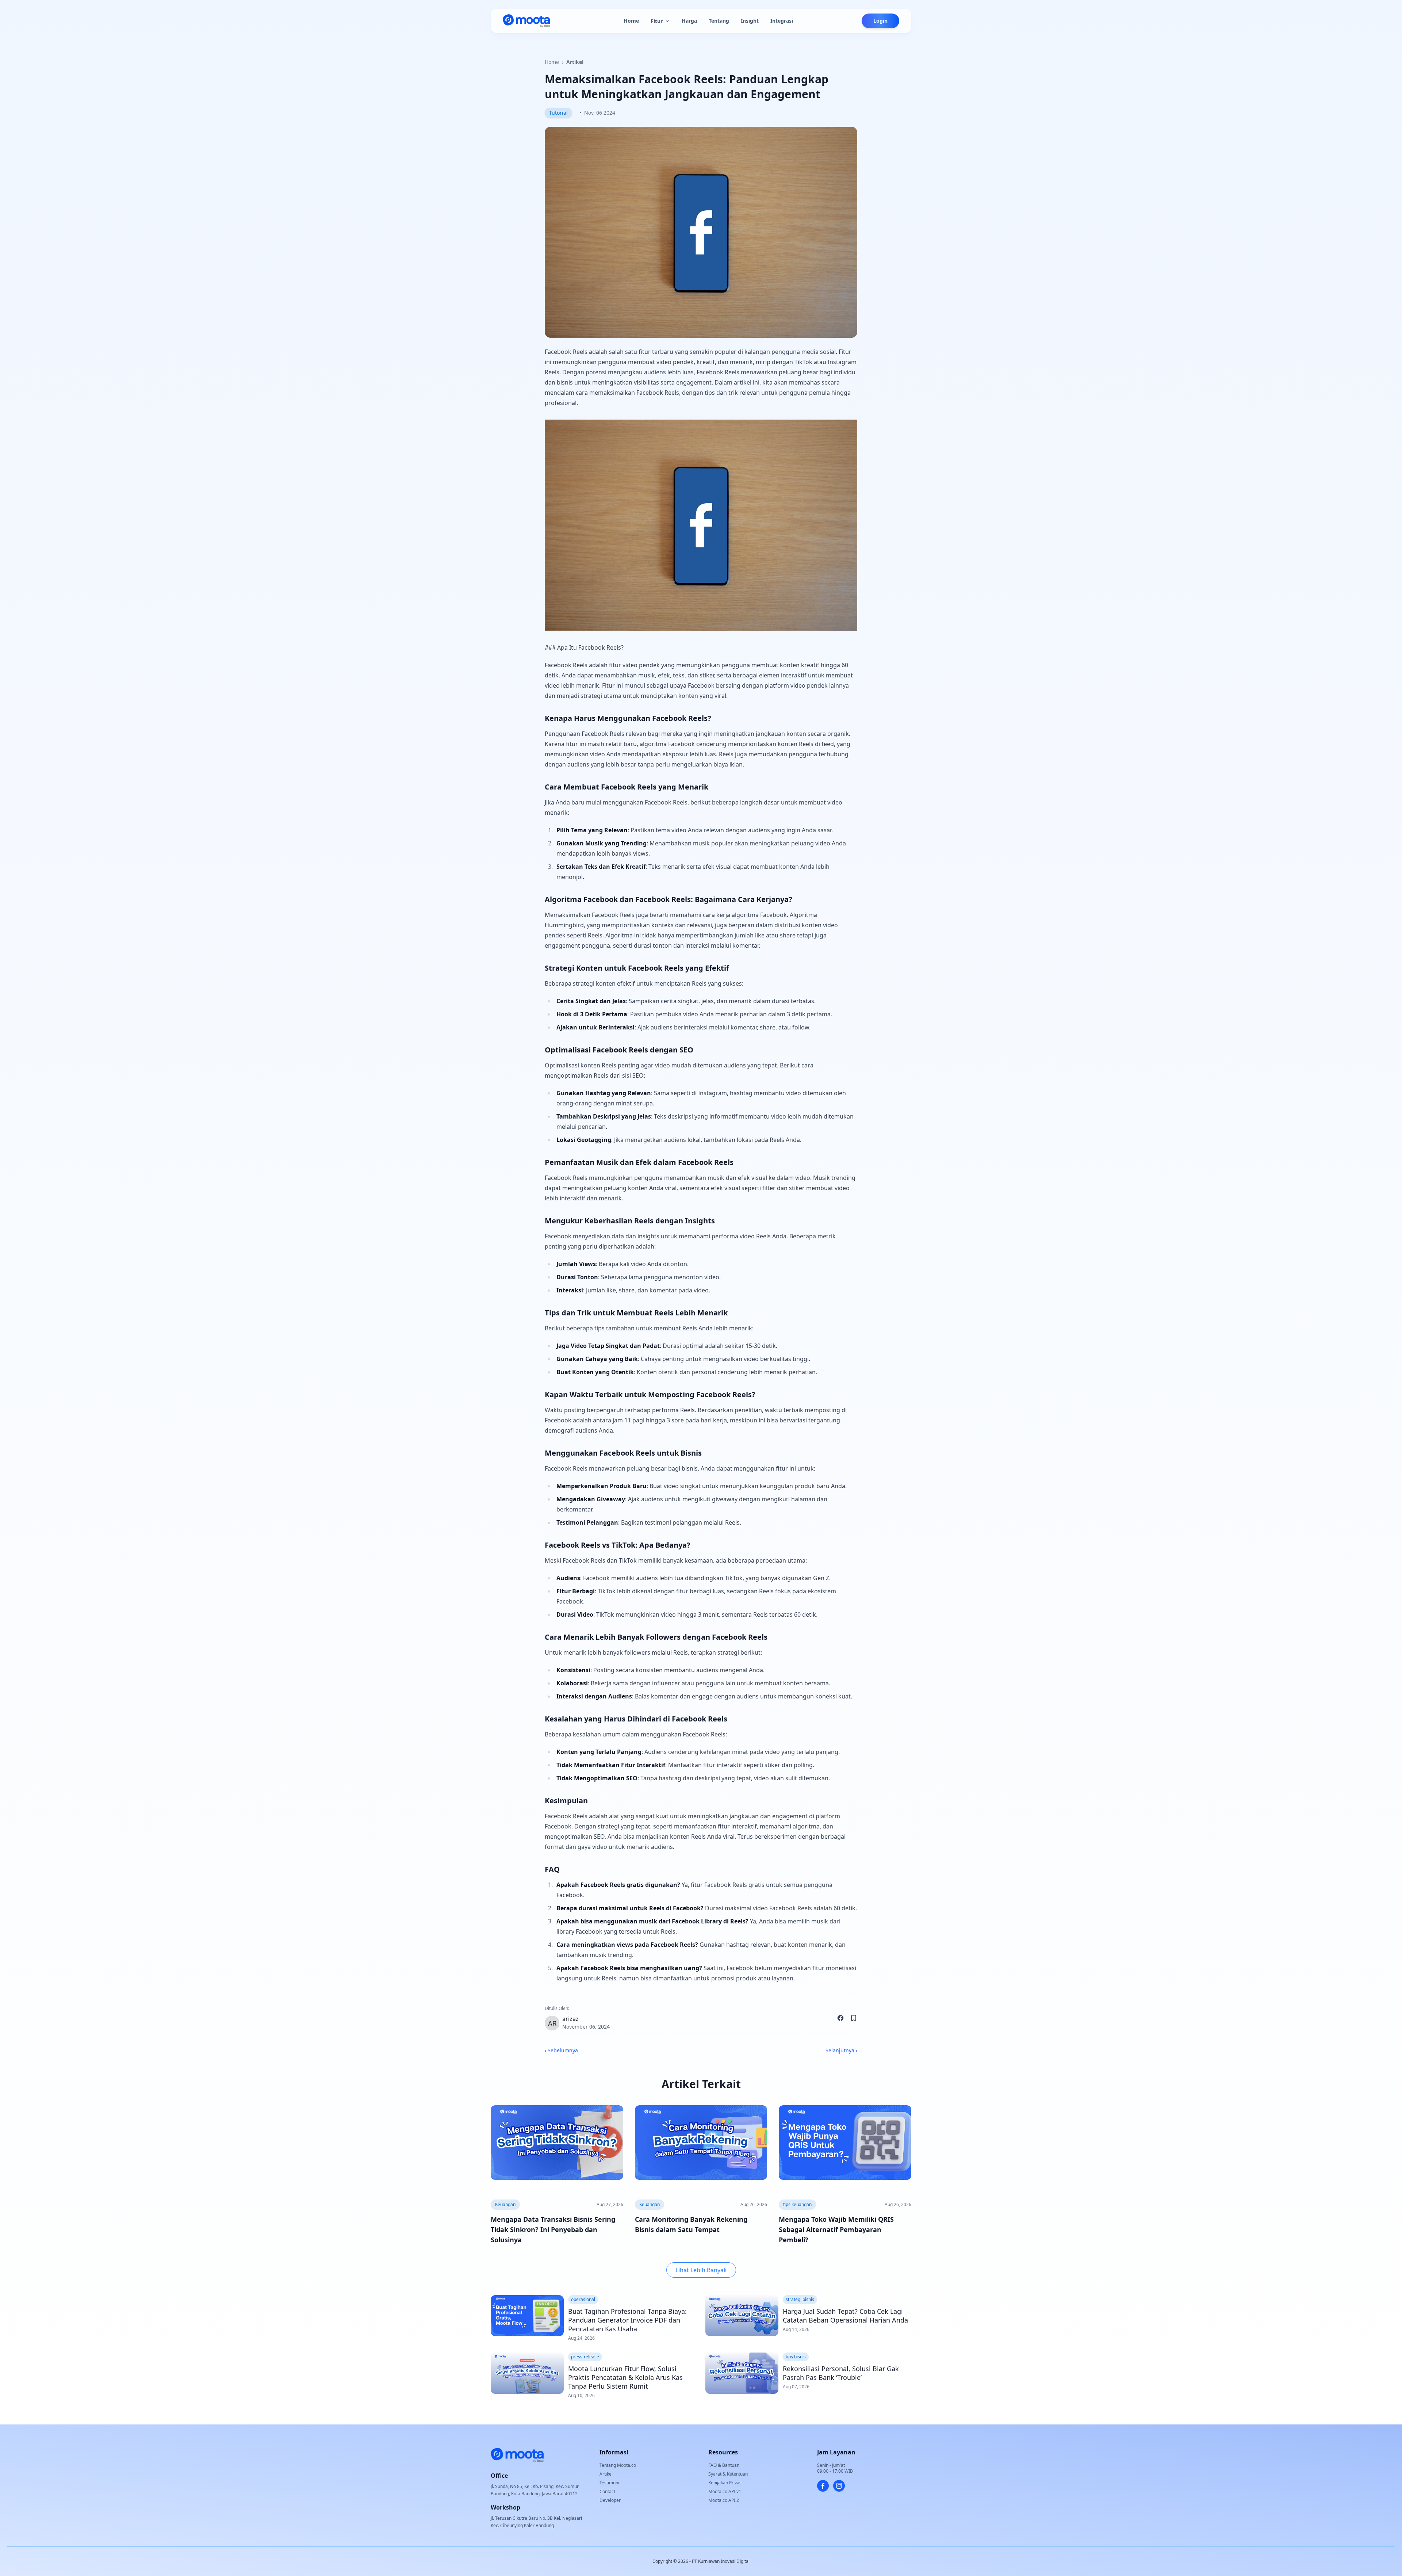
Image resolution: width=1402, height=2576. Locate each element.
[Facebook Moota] (823, 2486)
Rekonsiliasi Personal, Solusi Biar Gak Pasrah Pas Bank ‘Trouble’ (841, 2373)
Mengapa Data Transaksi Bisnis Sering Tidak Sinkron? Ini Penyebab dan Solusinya (553, 2229)
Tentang (719, 21)
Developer (610, 2500)
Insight (750, 21)
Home (631, 21)
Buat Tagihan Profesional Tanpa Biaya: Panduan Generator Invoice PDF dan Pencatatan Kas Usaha (627, 2320)
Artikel (575, 62)
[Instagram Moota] (839, 2486)
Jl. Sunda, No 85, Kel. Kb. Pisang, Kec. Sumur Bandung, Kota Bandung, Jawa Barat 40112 (535, 2490)
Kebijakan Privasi (725, 2483)
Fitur (657, 21)
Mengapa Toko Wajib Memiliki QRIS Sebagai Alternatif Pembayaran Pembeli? (836, 2229)
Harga (689, 21)
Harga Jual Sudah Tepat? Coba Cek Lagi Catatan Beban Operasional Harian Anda (845, 2316)
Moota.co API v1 (725, 2491)
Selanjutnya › (841, 2050)
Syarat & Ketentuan (728, 2474)
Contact (607, 2491)
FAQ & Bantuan (724, 2465)
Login (880, 21)
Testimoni (609, 2483)
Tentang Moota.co (618, 2465)
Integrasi (782, 21)
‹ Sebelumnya (561, 2050)
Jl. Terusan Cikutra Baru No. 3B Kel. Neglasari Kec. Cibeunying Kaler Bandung (536, 2522)
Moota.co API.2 (724, 2500)
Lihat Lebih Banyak (701, 2270)
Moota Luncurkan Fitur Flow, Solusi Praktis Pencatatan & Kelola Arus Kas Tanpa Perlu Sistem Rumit (625, 2377)
